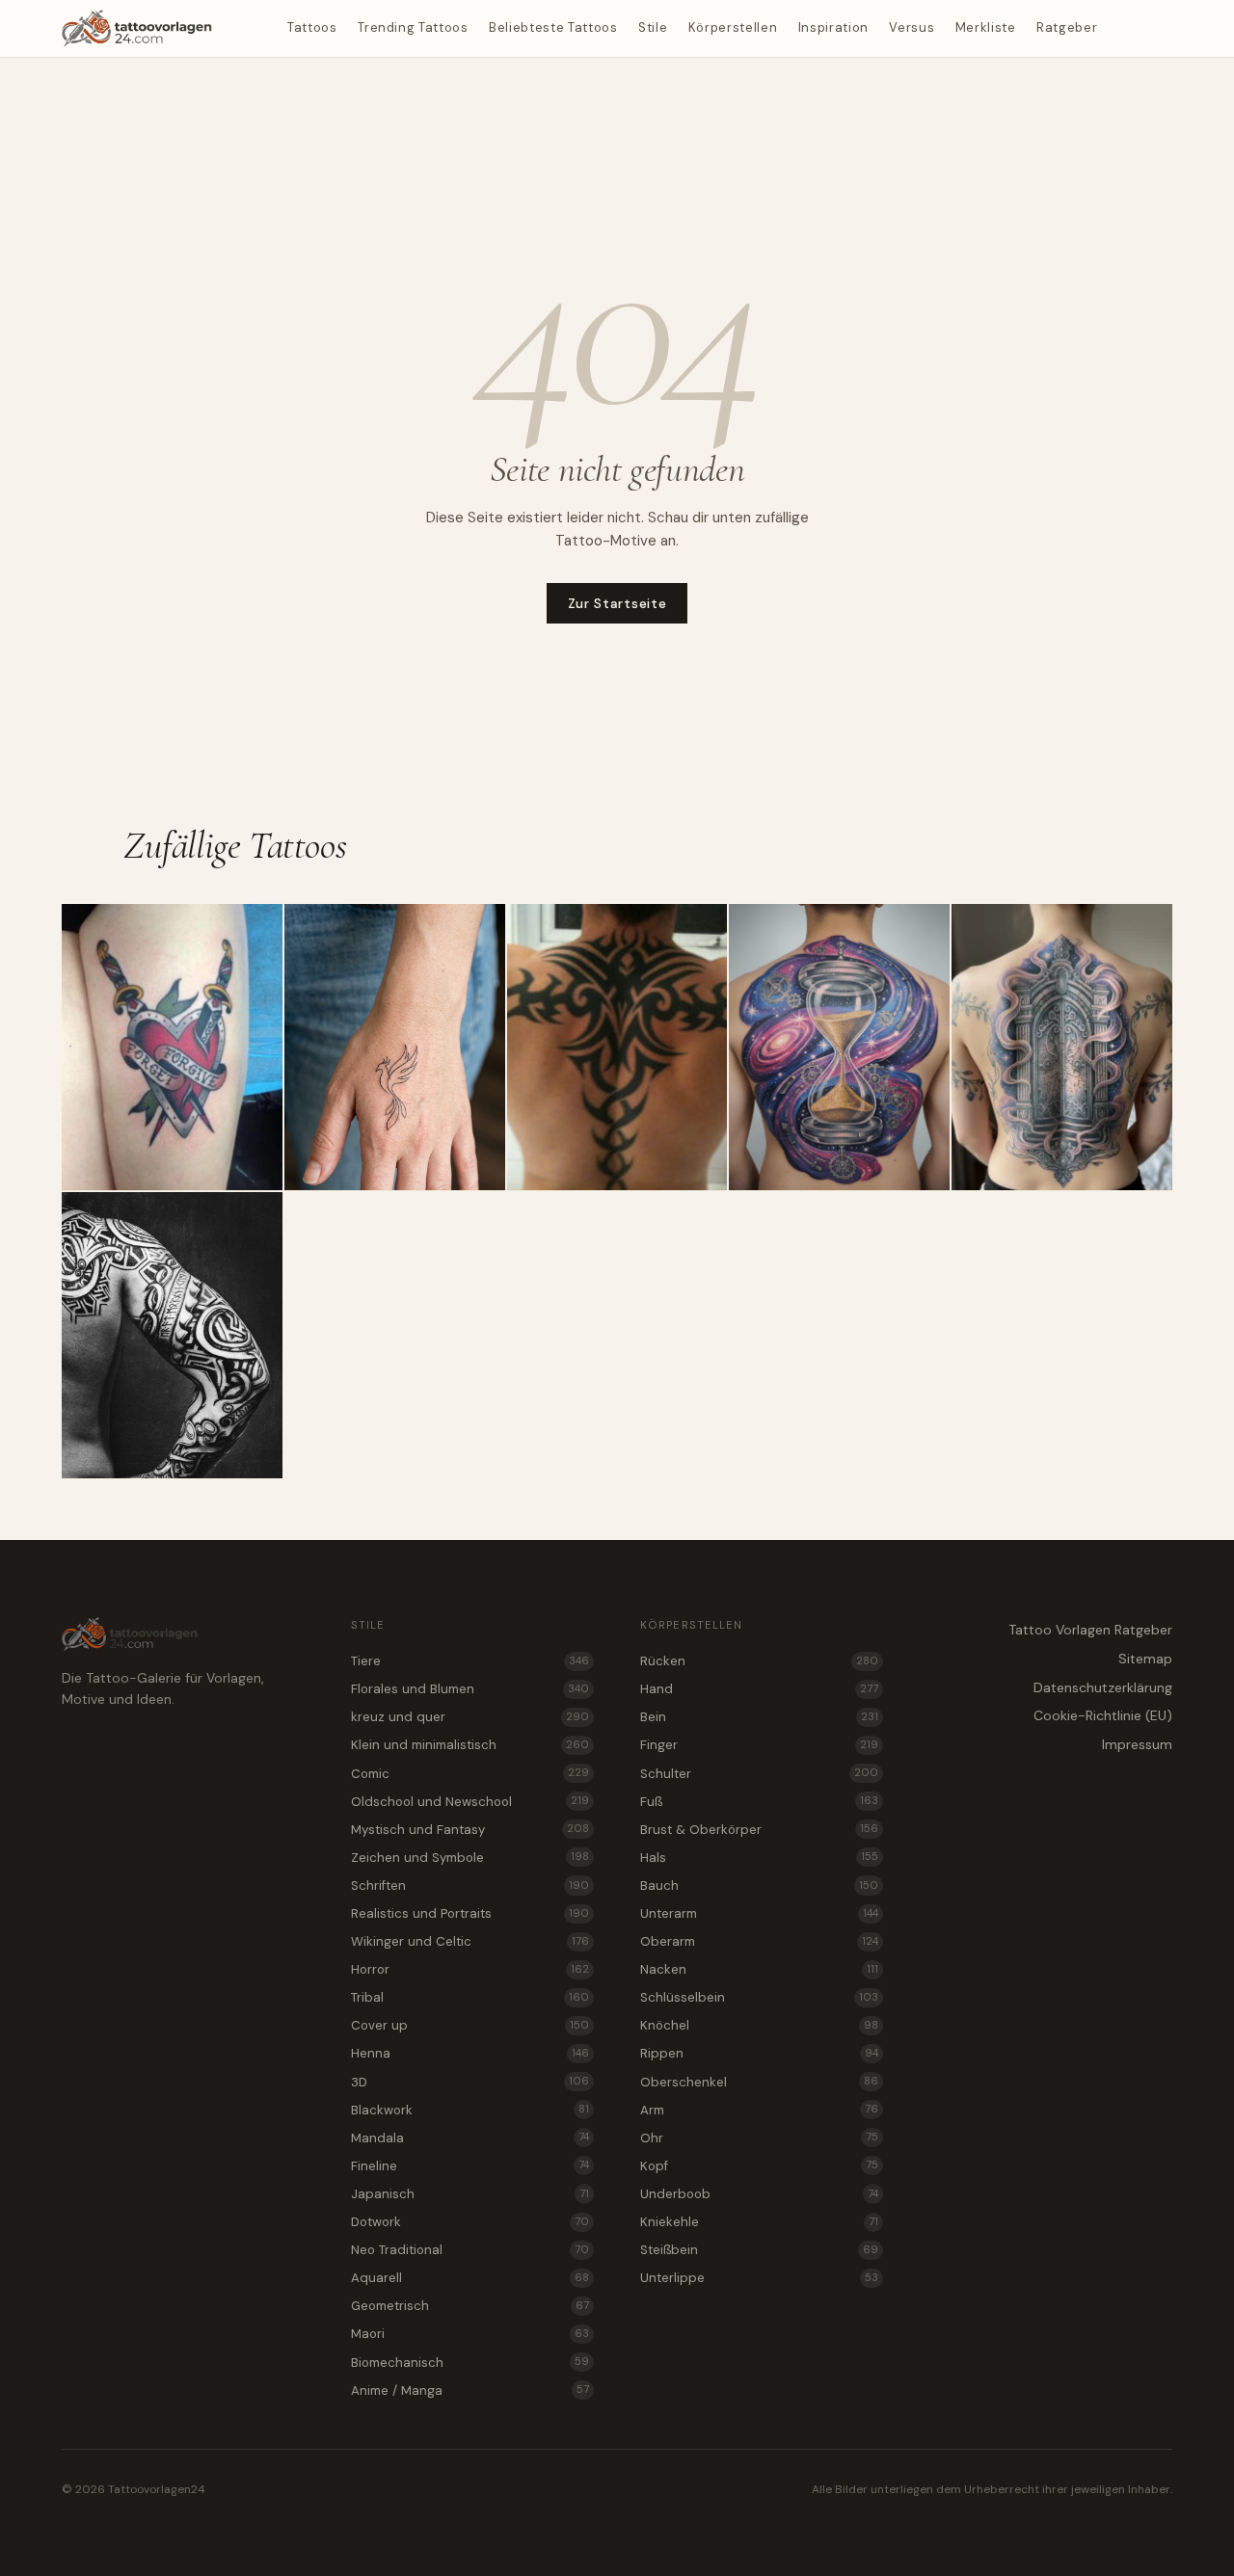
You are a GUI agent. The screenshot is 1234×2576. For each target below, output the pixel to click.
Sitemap (1145, 1659)
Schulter (759, 1774)
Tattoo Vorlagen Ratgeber (1090, 1630)
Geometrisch (470, 2306)
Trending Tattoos (413, 27)
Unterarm (759, 1913)
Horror (470, 1969)
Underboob (759, 2194)
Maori (470, 2334)
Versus (912, 27)
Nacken (759, 1969)
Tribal (470, 1997)
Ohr (759, 2138)
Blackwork (470, 2110)
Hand (759, 1689)
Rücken (759, 1661)
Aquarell (470, 2278)
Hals (759, 1858)
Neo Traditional (470, 2250)
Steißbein (759, 2250)
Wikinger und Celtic (470, 1941)
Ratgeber (1067, 27)
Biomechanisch (470, 2363)
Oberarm (759, 1941)
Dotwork (470, 2222)
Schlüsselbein (759, 1997)
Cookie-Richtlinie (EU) (1103, 1715)
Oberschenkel (759, 2082)
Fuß (759, 1802)
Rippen (759, 2053)
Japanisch (470, 2194)
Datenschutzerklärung (1103, 1687)
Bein (759, 1717)
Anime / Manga (470, 2390)
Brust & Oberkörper (759, 1830)
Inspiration (833, 27)
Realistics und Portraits (470, 1913)
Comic (470, 1774)
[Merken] (260, 926)
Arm (759, 2110)
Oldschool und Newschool (470, 1802)
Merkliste (986, 27)
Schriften (470, 1886)
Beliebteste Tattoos (553, 27)
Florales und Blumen (470, 1689)
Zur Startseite (617, 603)
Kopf (759, 2166)
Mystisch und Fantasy (470, 1830)
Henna (470, 2053)
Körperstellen (733, 27)
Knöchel (759, 2025)
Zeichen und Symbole (470, 1858)
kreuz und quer (470, 1717)
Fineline (470, 2166)
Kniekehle (759, 2222)
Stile (653, 27)
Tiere (470, 1661)
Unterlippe (759, 2278)
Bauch (759, 1886)
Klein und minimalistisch (470, 1745)
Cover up (470, 2025)
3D (470, 2082)
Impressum (1137, 1744)
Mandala (470, 2138)
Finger (759, 1745)
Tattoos (312, 27)
